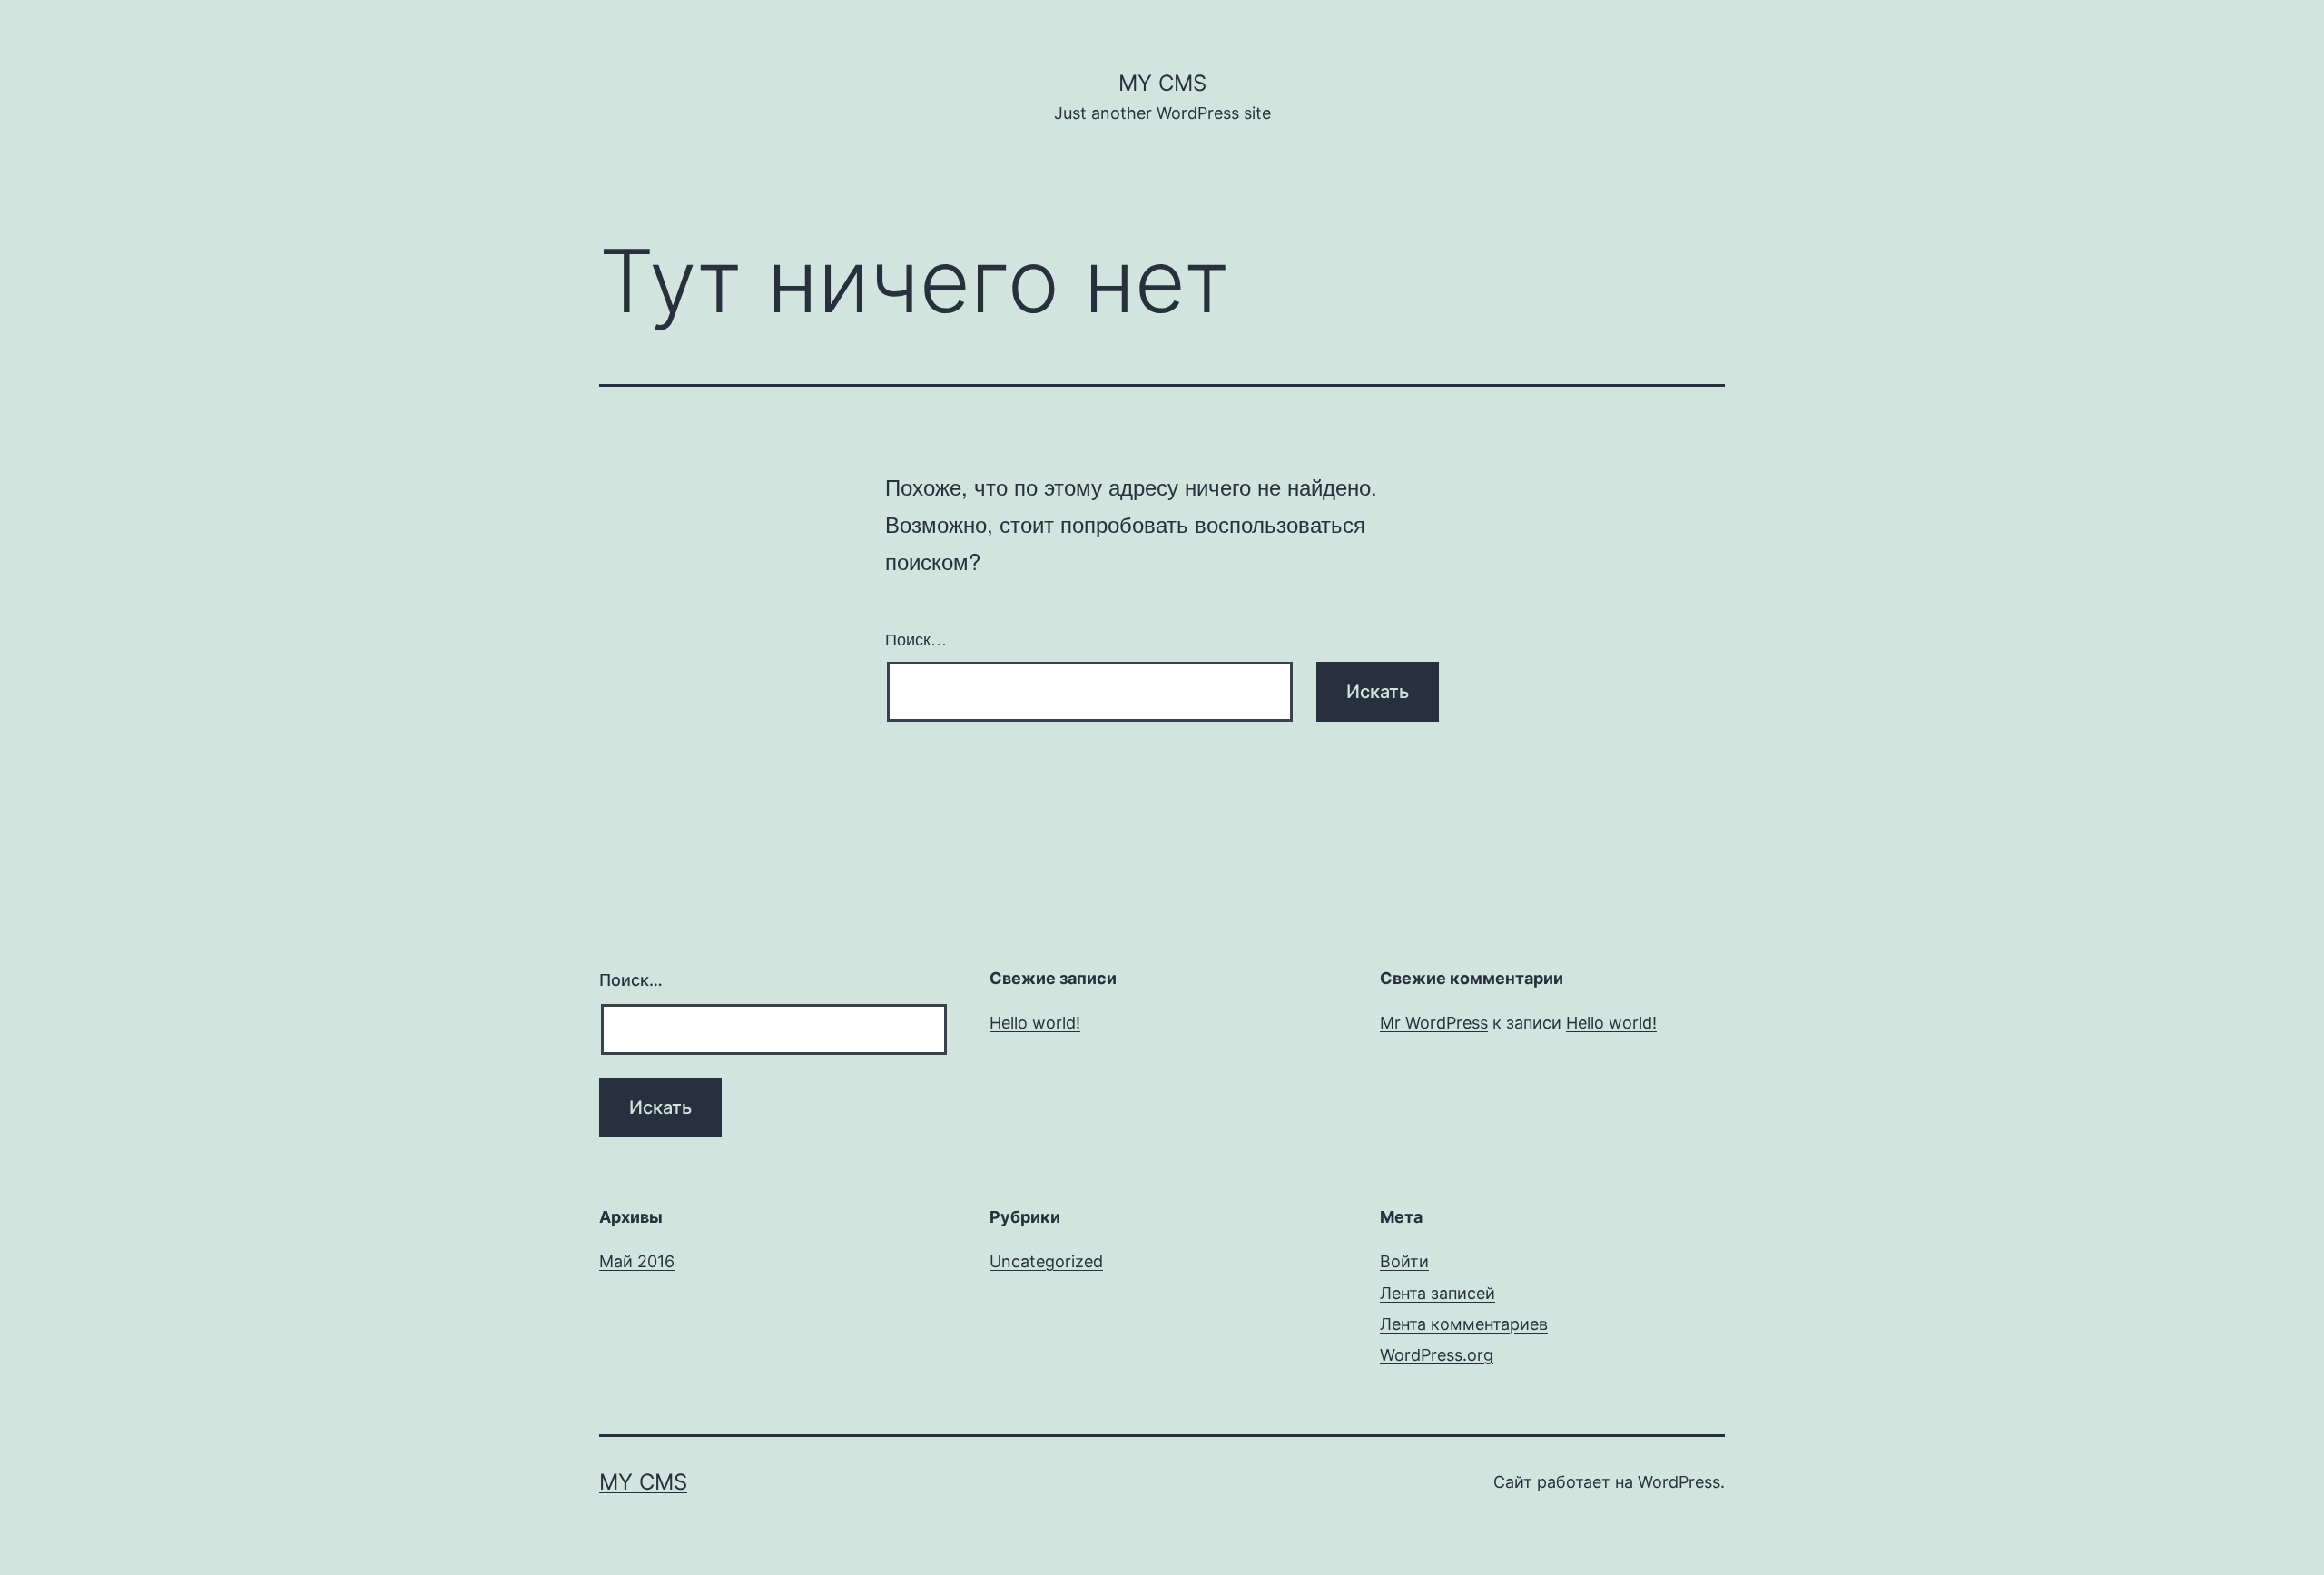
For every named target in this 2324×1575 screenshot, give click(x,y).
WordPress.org (1437, 1355)
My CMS (1162, 83)
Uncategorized (1046, 1261)
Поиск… (916, 638)
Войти (1404, 1261)
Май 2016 (637, 1261)
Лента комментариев (1464, 1324)
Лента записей (1438, 1293)
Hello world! (1035, 1023)
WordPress (1679, 1482)
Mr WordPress (1434, 1023)
